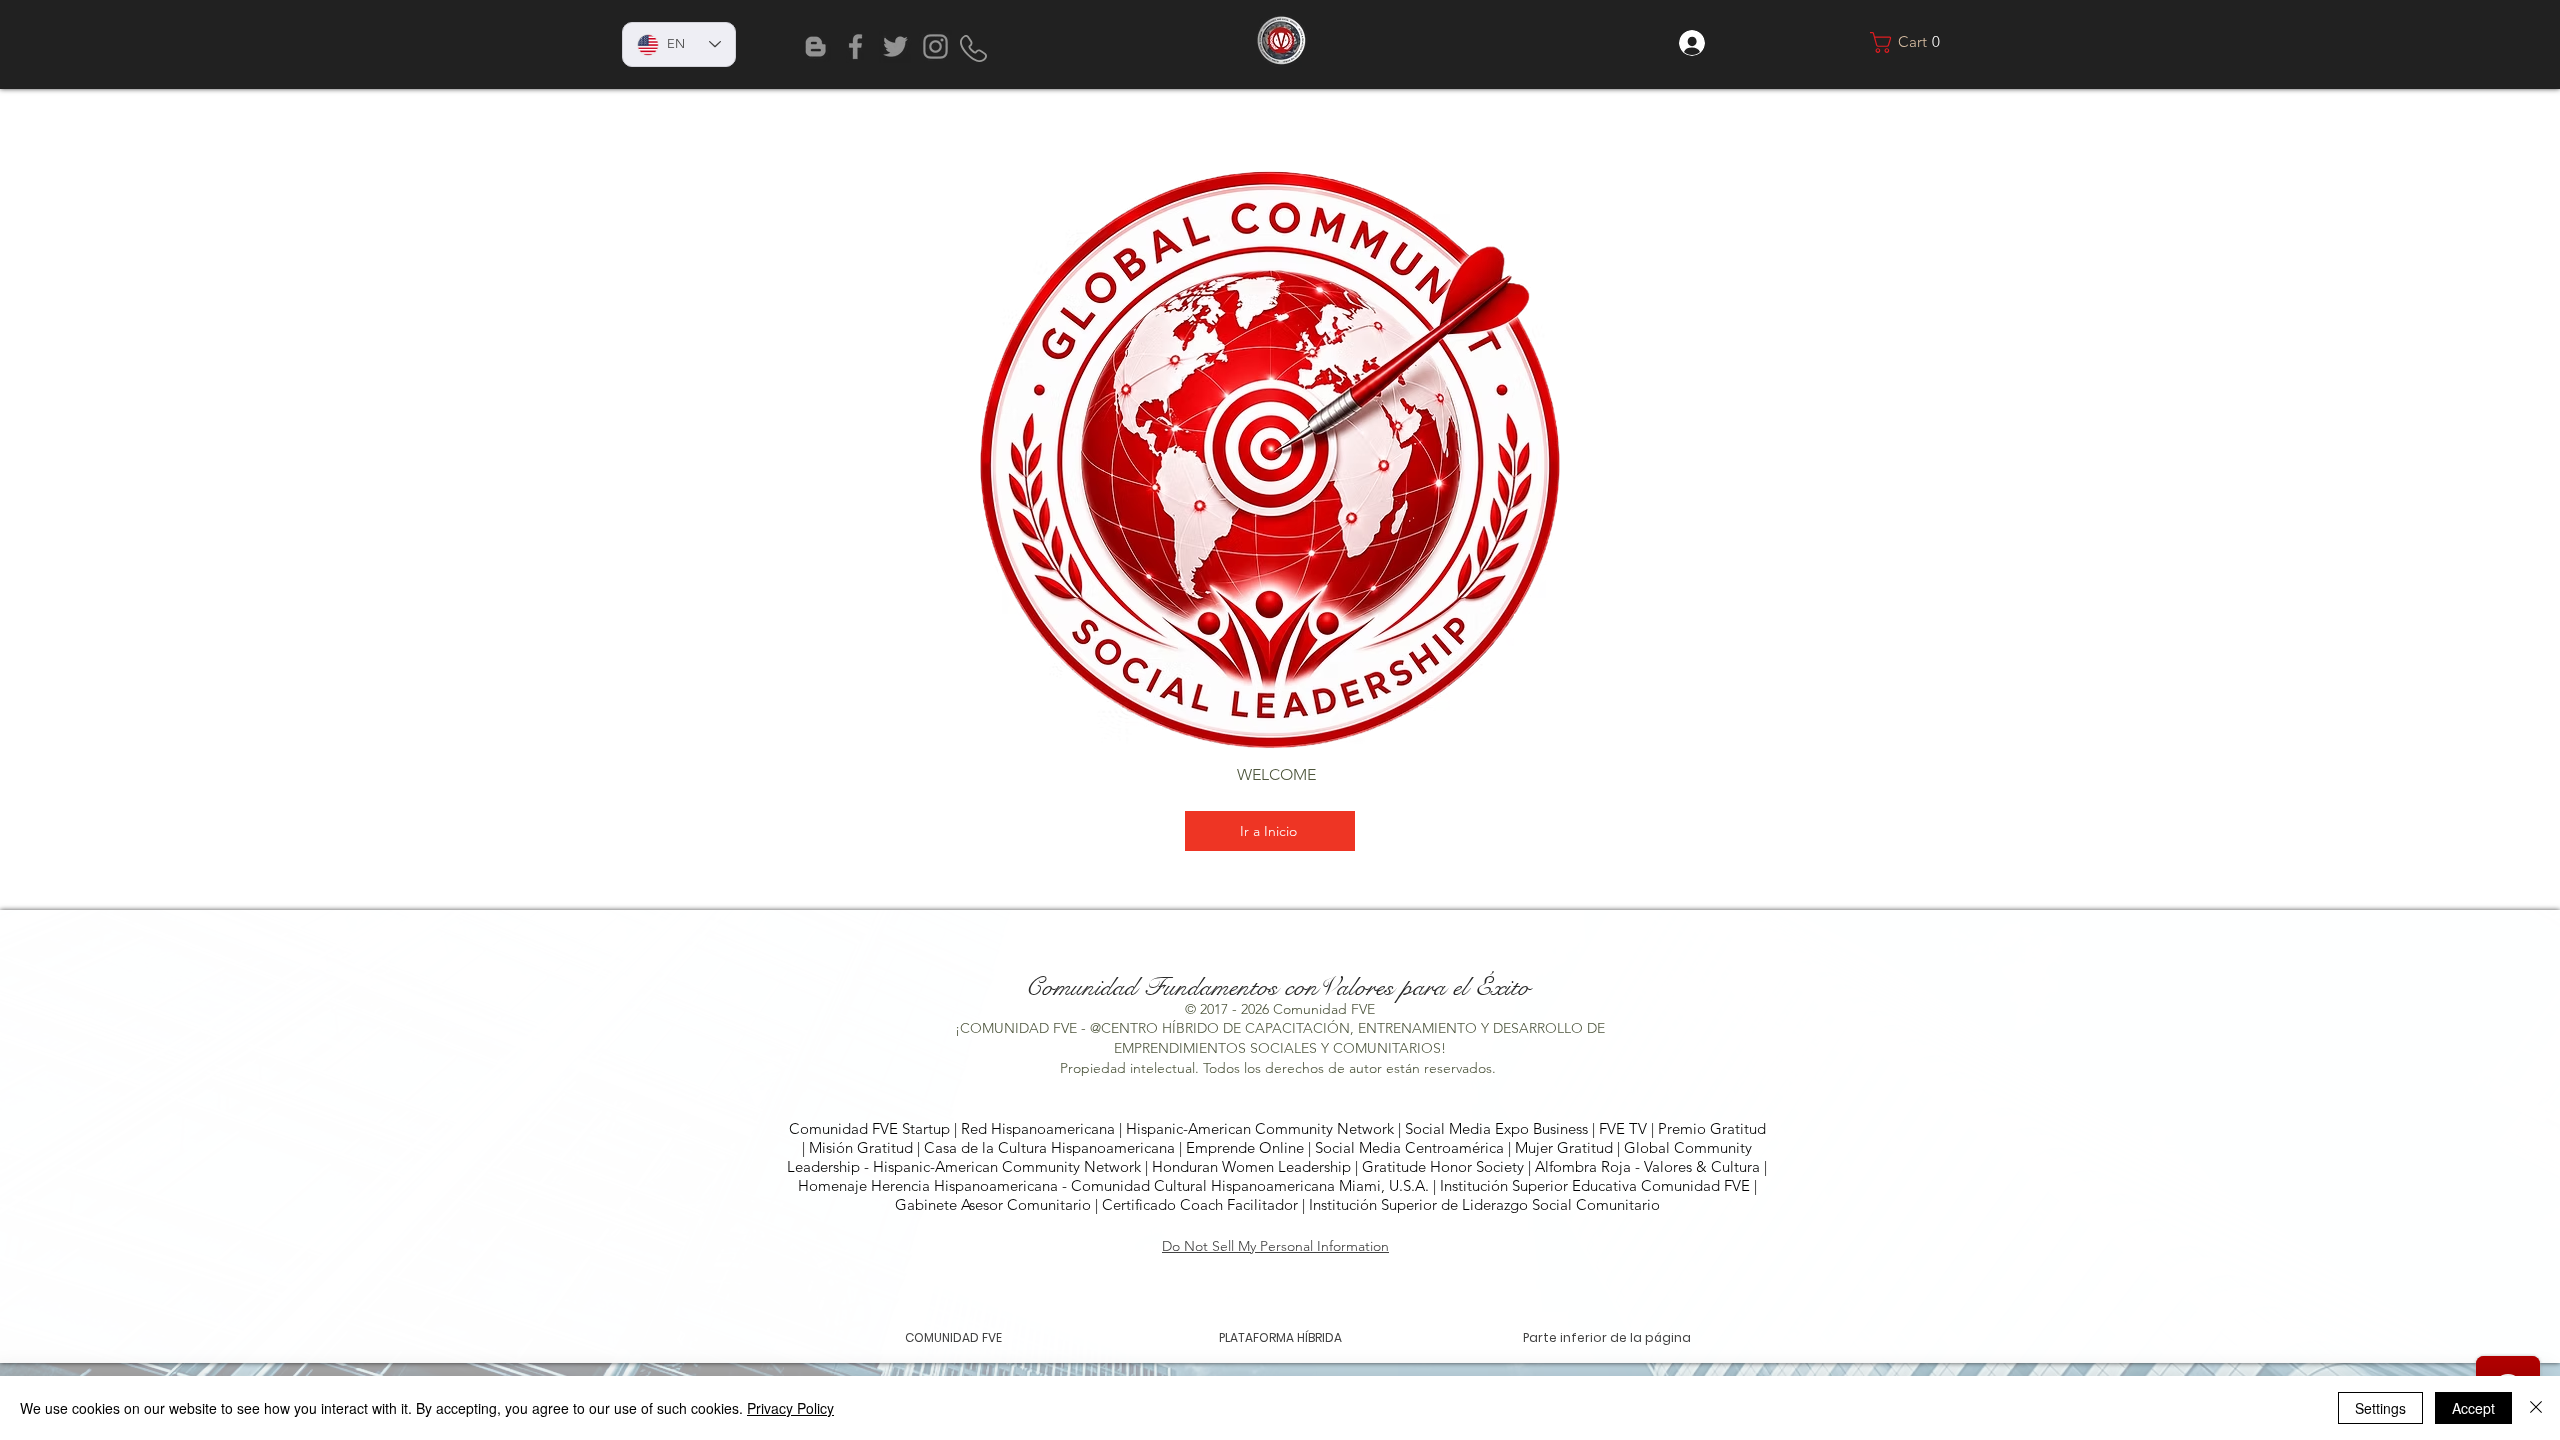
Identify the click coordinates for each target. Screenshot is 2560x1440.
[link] (1910, 42)
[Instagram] (935, 46)
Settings (2380, 1408)
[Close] (2536, 1408)
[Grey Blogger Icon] (815, 46)
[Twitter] (895, 46)
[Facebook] (855, 46)
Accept (2473, 1408)
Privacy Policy (790, 1408)
